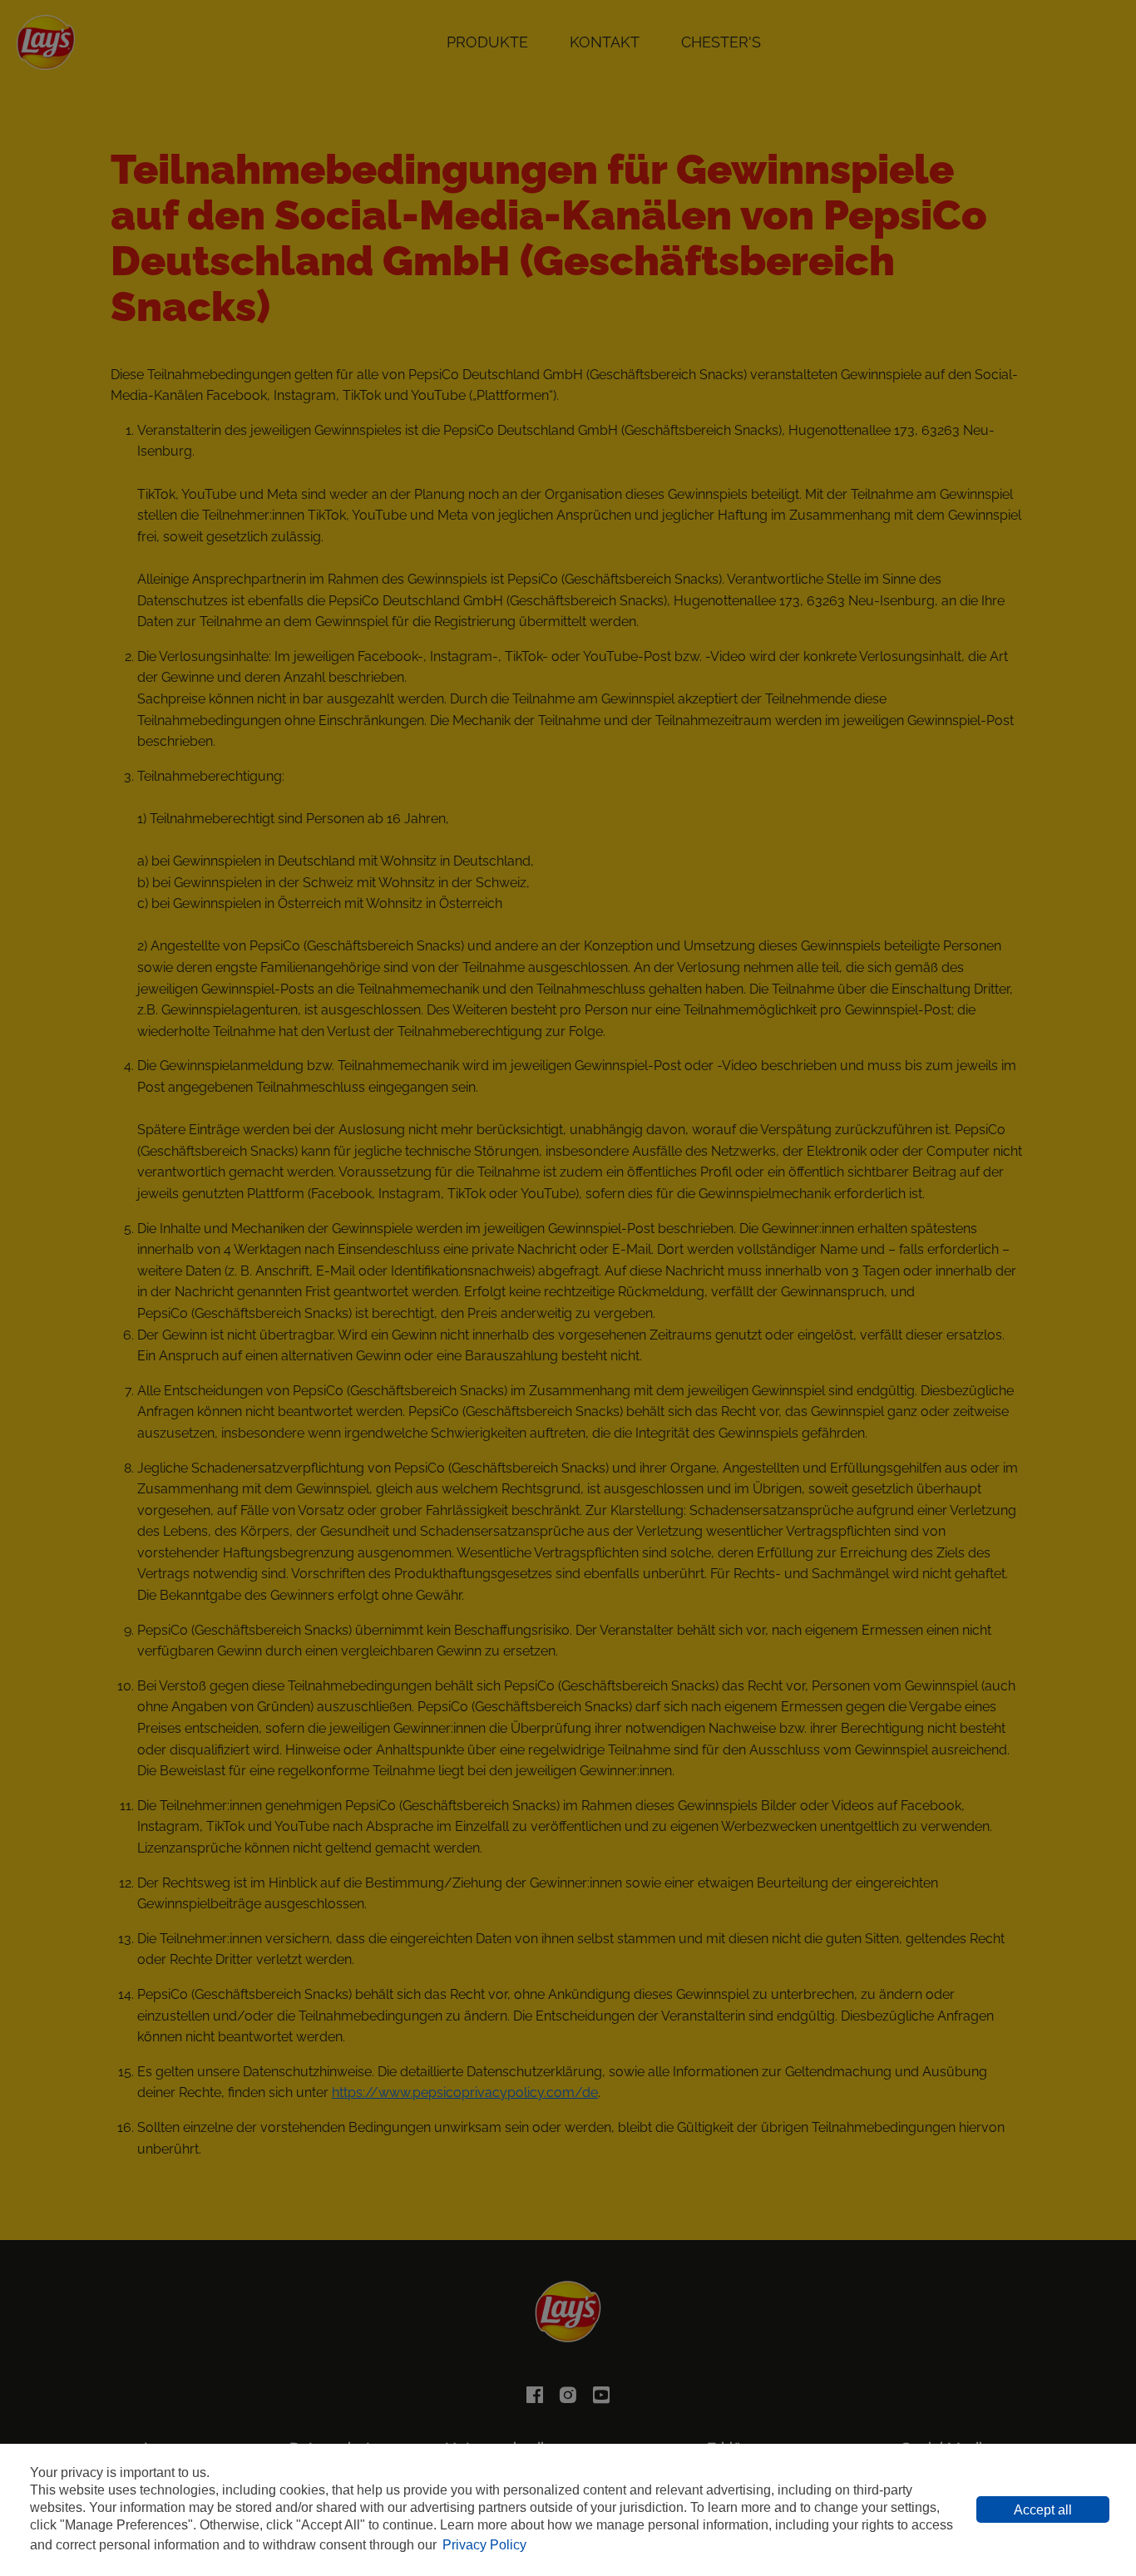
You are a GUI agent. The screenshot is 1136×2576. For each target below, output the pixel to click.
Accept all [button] (1043, 2510)
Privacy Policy (484, 2545)
